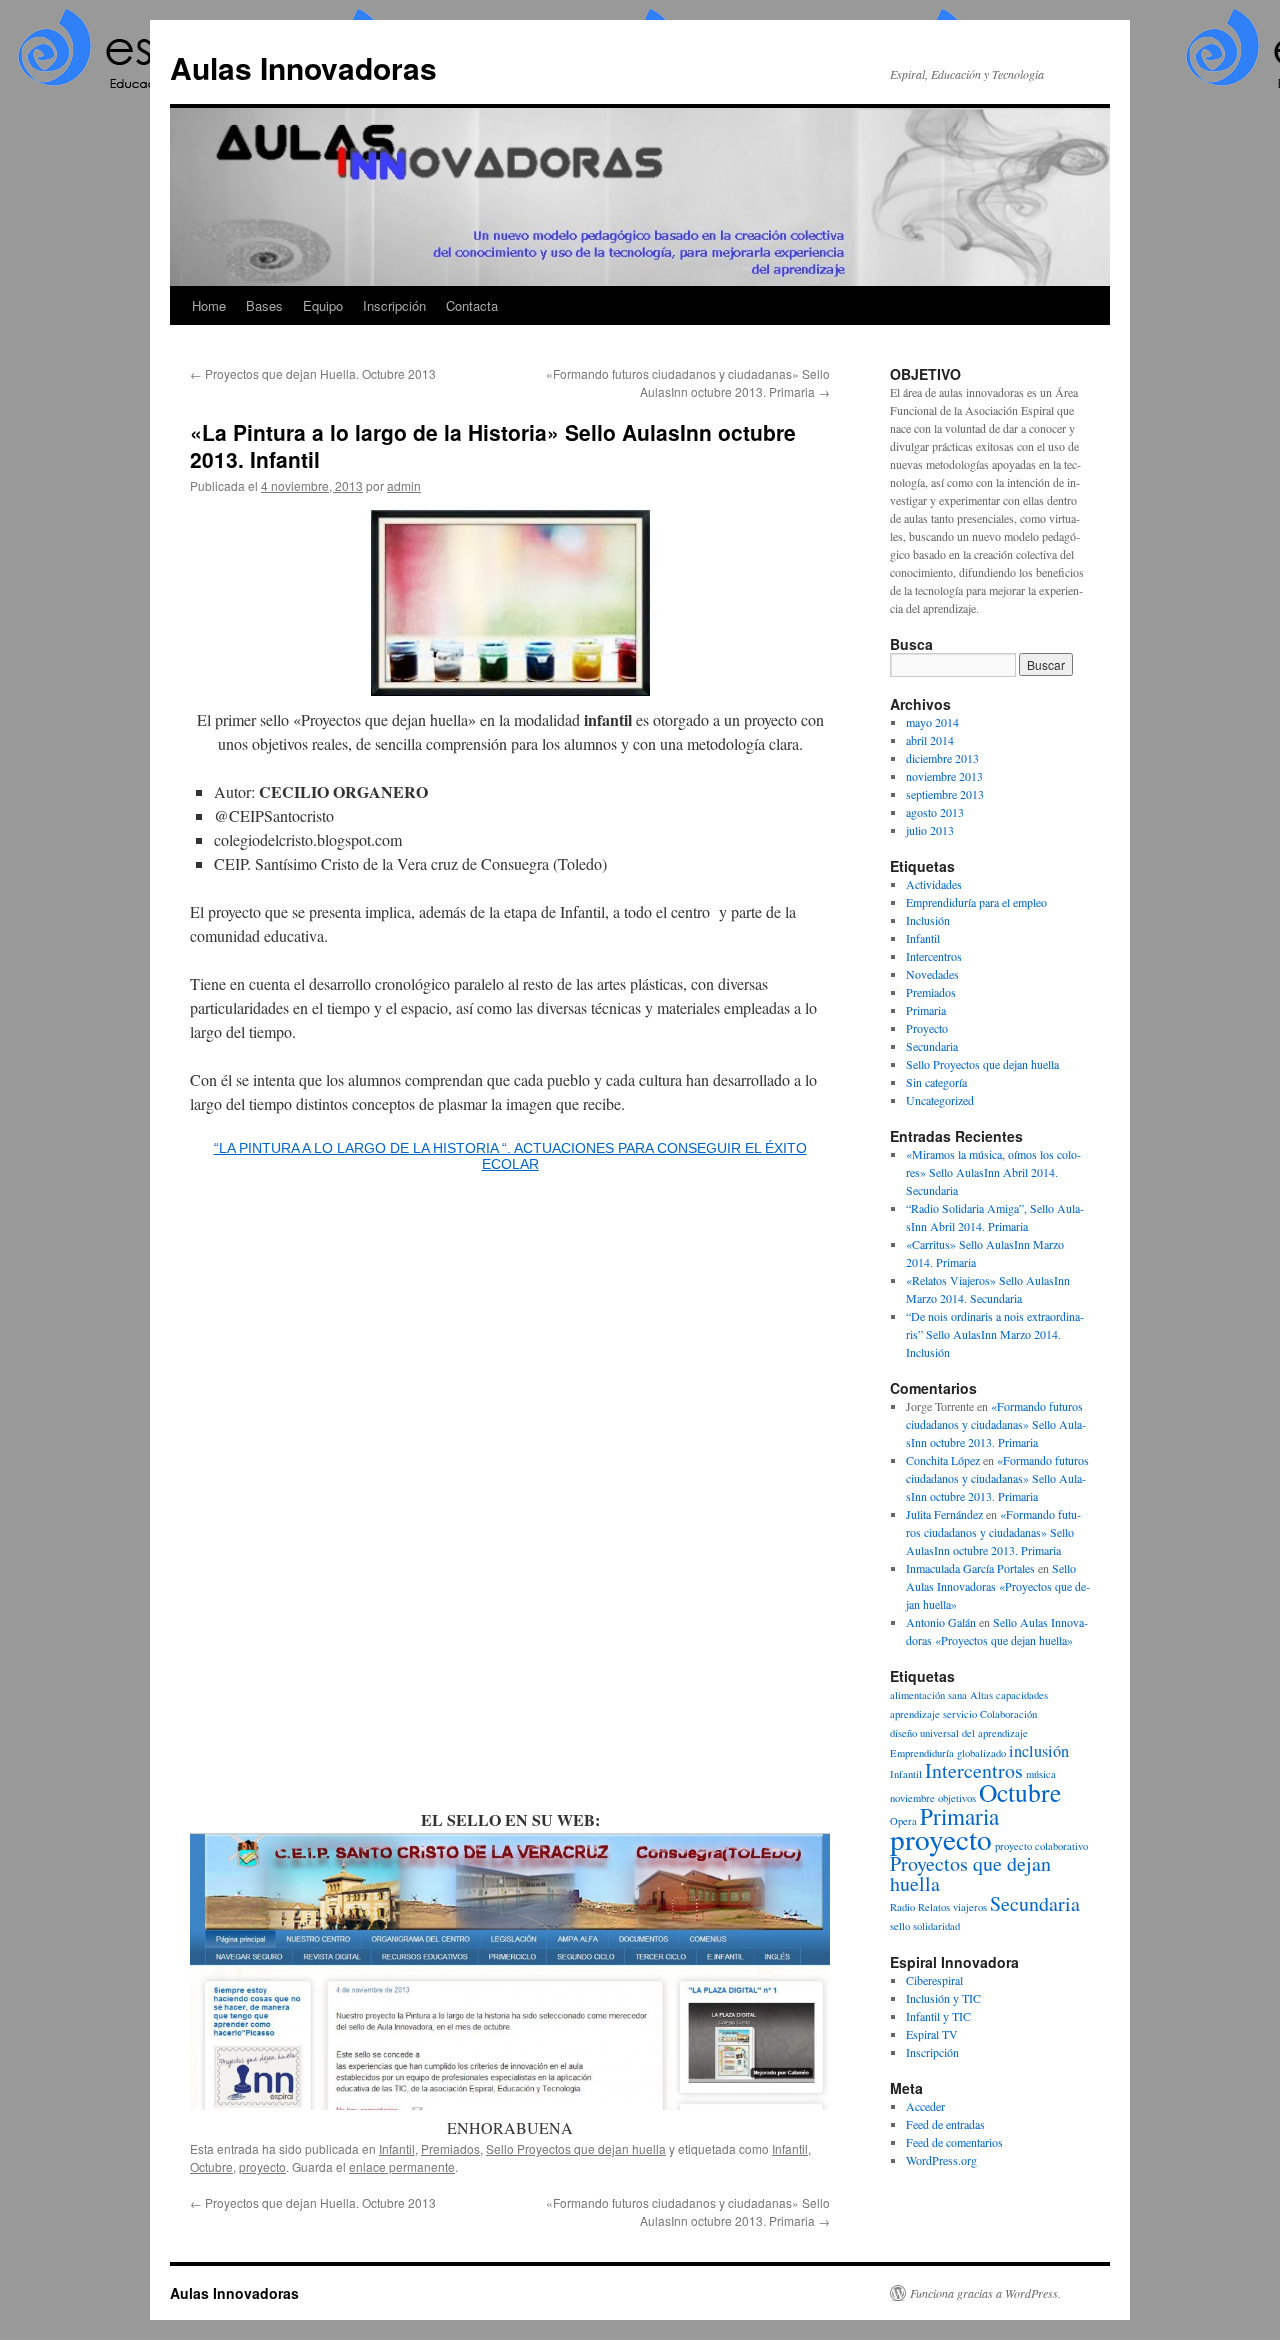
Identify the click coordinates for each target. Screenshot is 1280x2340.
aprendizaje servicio (933, 1714)
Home (209, 305)
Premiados (450, 2148)
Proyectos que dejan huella (970, 1873)
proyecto (262, 2166)
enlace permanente (402, 2166)
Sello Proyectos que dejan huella (576, 2148)
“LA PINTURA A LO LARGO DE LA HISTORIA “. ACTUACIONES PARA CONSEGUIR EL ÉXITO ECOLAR (510, 1156)
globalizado (981, 1753)
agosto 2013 (935, 812)
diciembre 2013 (942, 758)
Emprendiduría (922, 1753)
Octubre (211, 2166)
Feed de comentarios (954, 2142)
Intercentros (934, 956)
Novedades (932, 974)
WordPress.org (941, 2160)
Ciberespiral (934, 1980)
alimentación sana (928, 1695)
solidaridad (936, 1926)
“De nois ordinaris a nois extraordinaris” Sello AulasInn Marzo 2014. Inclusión (995, 1334)
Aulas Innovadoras (303, 67)
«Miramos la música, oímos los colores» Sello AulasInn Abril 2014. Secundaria (993, 1172)
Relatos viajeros (952, 1907)
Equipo (323, 305)
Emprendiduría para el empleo (976, 902)
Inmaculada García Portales (970, 1568)
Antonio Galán (941, 1622)
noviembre (912, 1798)
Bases (264, 305)
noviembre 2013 (944, 776)
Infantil (397, 2148)
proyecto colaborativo (1041, 1846)
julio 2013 (930, 830)
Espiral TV (932, 2034)
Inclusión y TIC (943, 1998)
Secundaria (932, 1046)
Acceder (925, 2106)
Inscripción (394, 305)
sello (900, 1926)
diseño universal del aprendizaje (959, 1733)
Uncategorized (940, 1100)
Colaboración (1008, 1714)
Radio (902, 1907)
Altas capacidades (1009, 1695)
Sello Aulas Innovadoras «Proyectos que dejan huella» (998, 1586)
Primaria (926, 1010)
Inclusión (928, 920)
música (1041, 1774)
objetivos (957, 1798)
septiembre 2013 (945, 794)
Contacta (472, 305)
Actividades (934, 884)
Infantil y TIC (938, 2016)
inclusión (1039, 1751)
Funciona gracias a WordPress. (985, 2293)
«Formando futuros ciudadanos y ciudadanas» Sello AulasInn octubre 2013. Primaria (688, 382)
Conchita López (943, 1460)
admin (404, 485)
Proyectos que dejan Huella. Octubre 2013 (313, 373)
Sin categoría (936, 1082)
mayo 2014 (932, 722)
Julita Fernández (944, 1514)
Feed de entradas (945, 2124)
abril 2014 (930, 740)
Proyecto (927, 1028)
